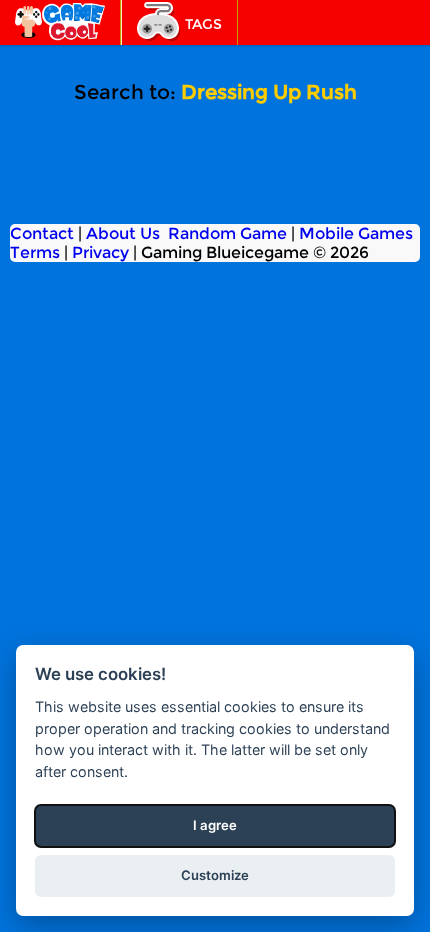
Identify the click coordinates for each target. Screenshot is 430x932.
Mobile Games (356, 233)
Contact (42, 233)
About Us (123, 233)
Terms (35, 252)
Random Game (227, 233)
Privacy (100, 252)
